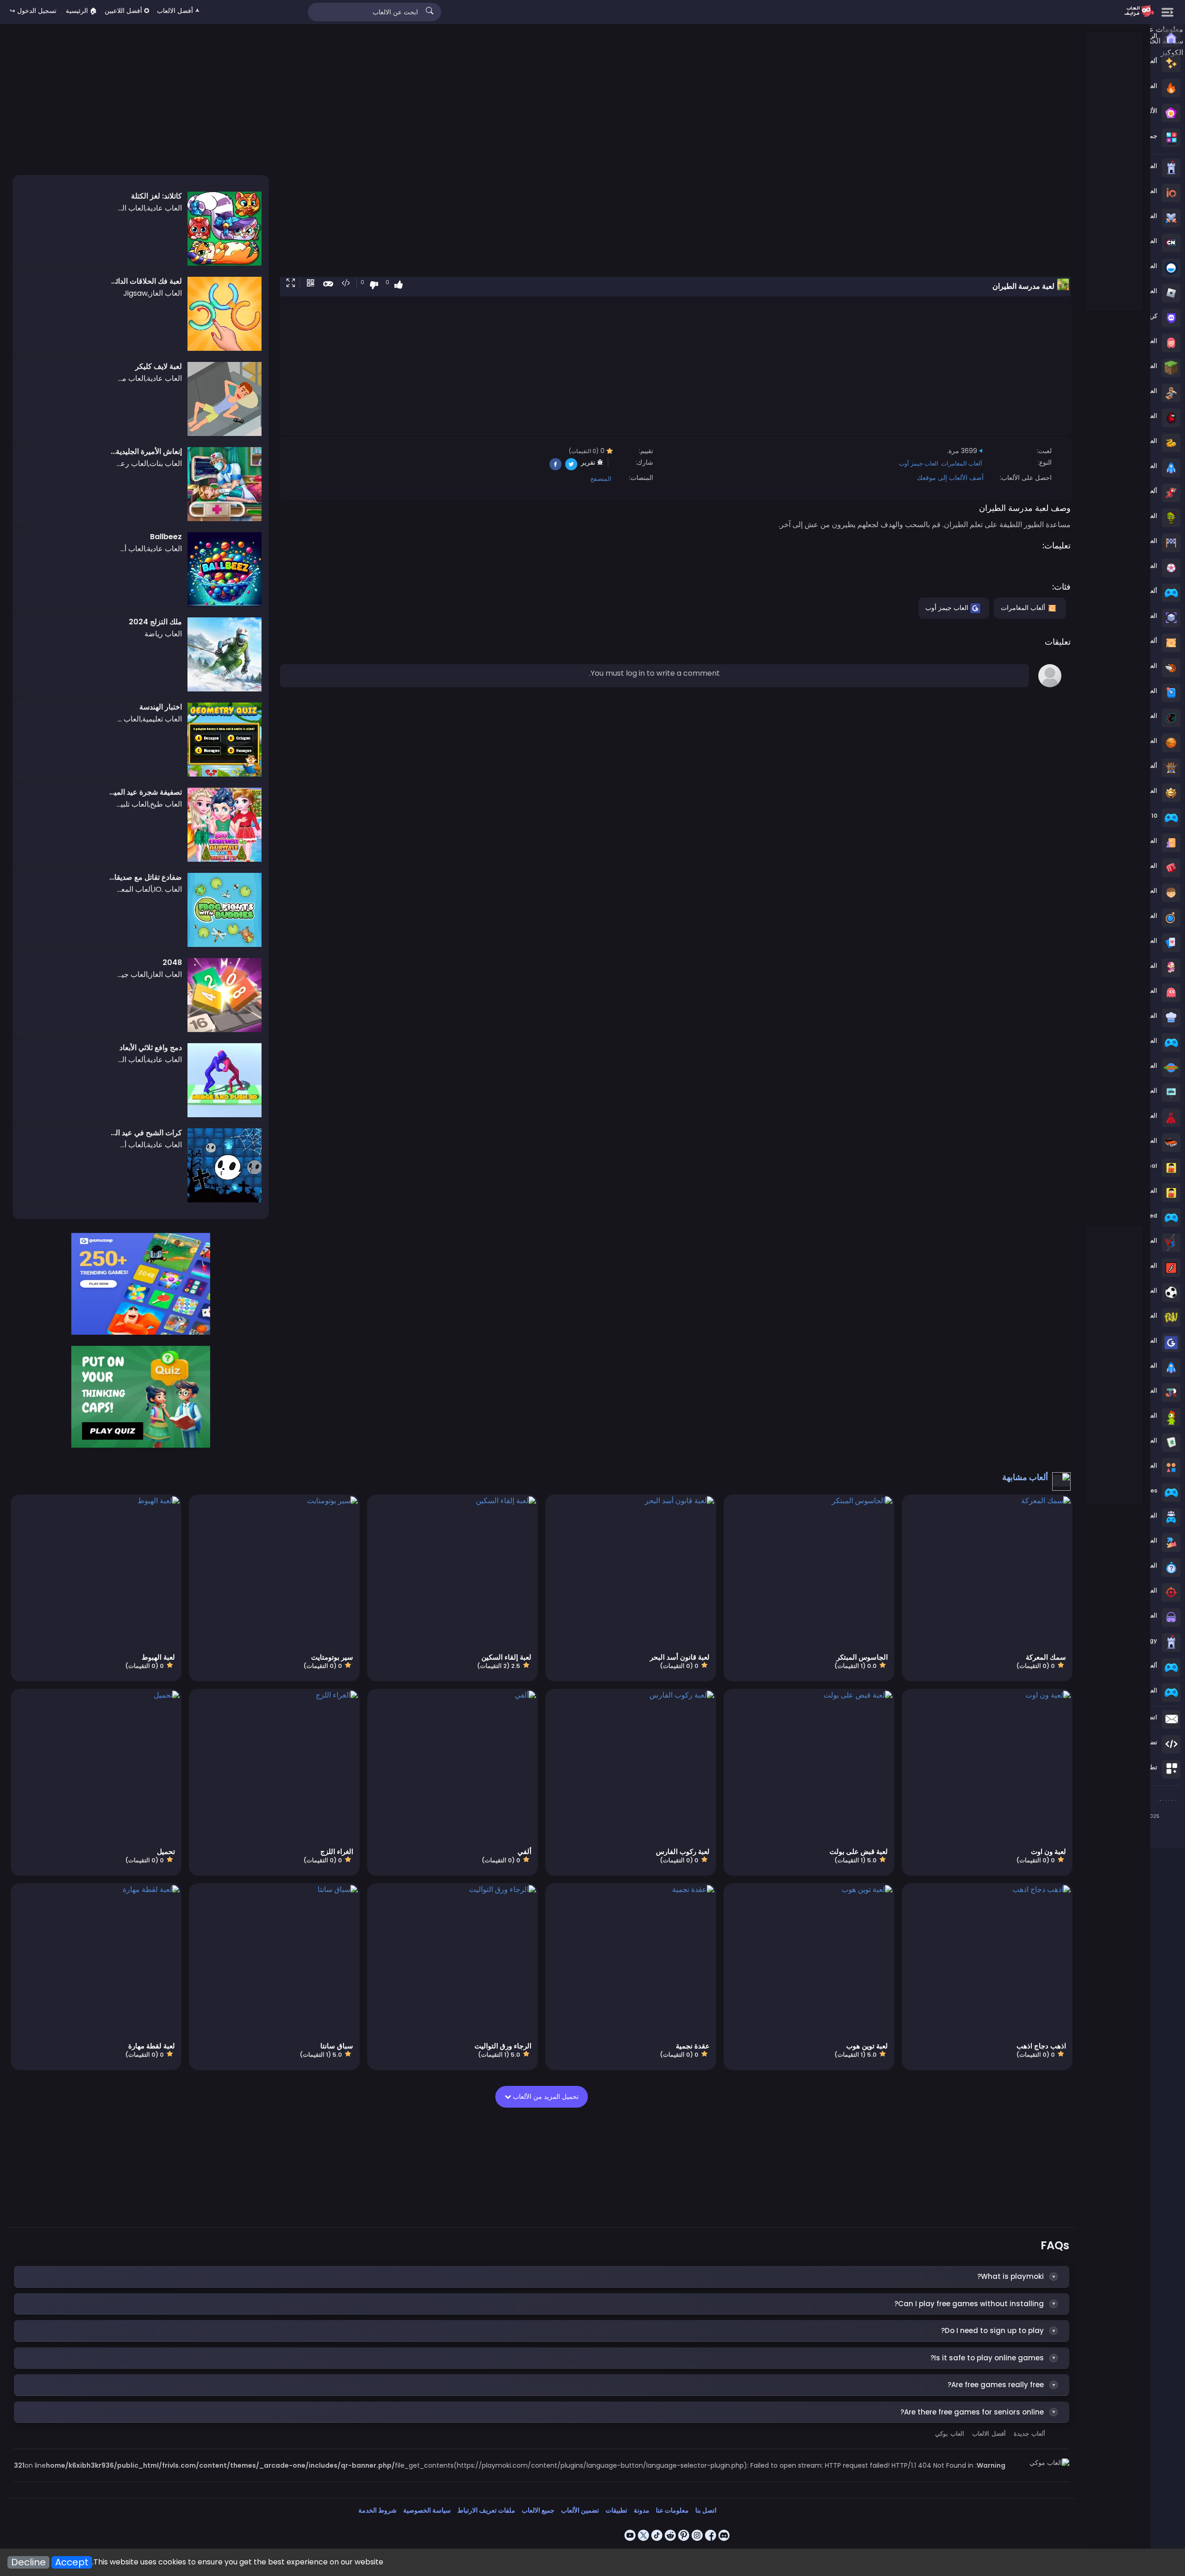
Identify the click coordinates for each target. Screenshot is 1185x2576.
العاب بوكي (950, 2434)
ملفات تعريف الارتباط (486, 2510)
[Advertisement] (1114, 172)
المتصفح (601, 479)
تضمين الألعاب (580, 2510)
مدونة (642, 2510)
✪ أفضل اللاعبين (127, 11)
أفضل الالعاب (989, 2434)
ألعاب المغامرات (962, 464)
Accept (72, 2562)
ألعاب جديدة (1029, 2434)
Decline (28, 2562)
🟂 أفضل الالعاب (178, 11)
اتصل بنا (706, 2510)
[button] (289, 284)
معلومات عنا (672, 2510)
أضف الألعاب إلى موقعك (950, 478)
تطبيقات (616, 2510)
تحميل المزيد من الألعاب (545, 2097)
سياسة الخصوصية (427, 2510)
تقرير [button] (589, 462)
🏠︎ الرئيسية (81, 11)
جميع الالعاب (538, 2510)
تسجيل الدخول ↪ (33, 11)
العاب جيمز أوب (919, 464)
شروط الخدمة (377, 2510)
